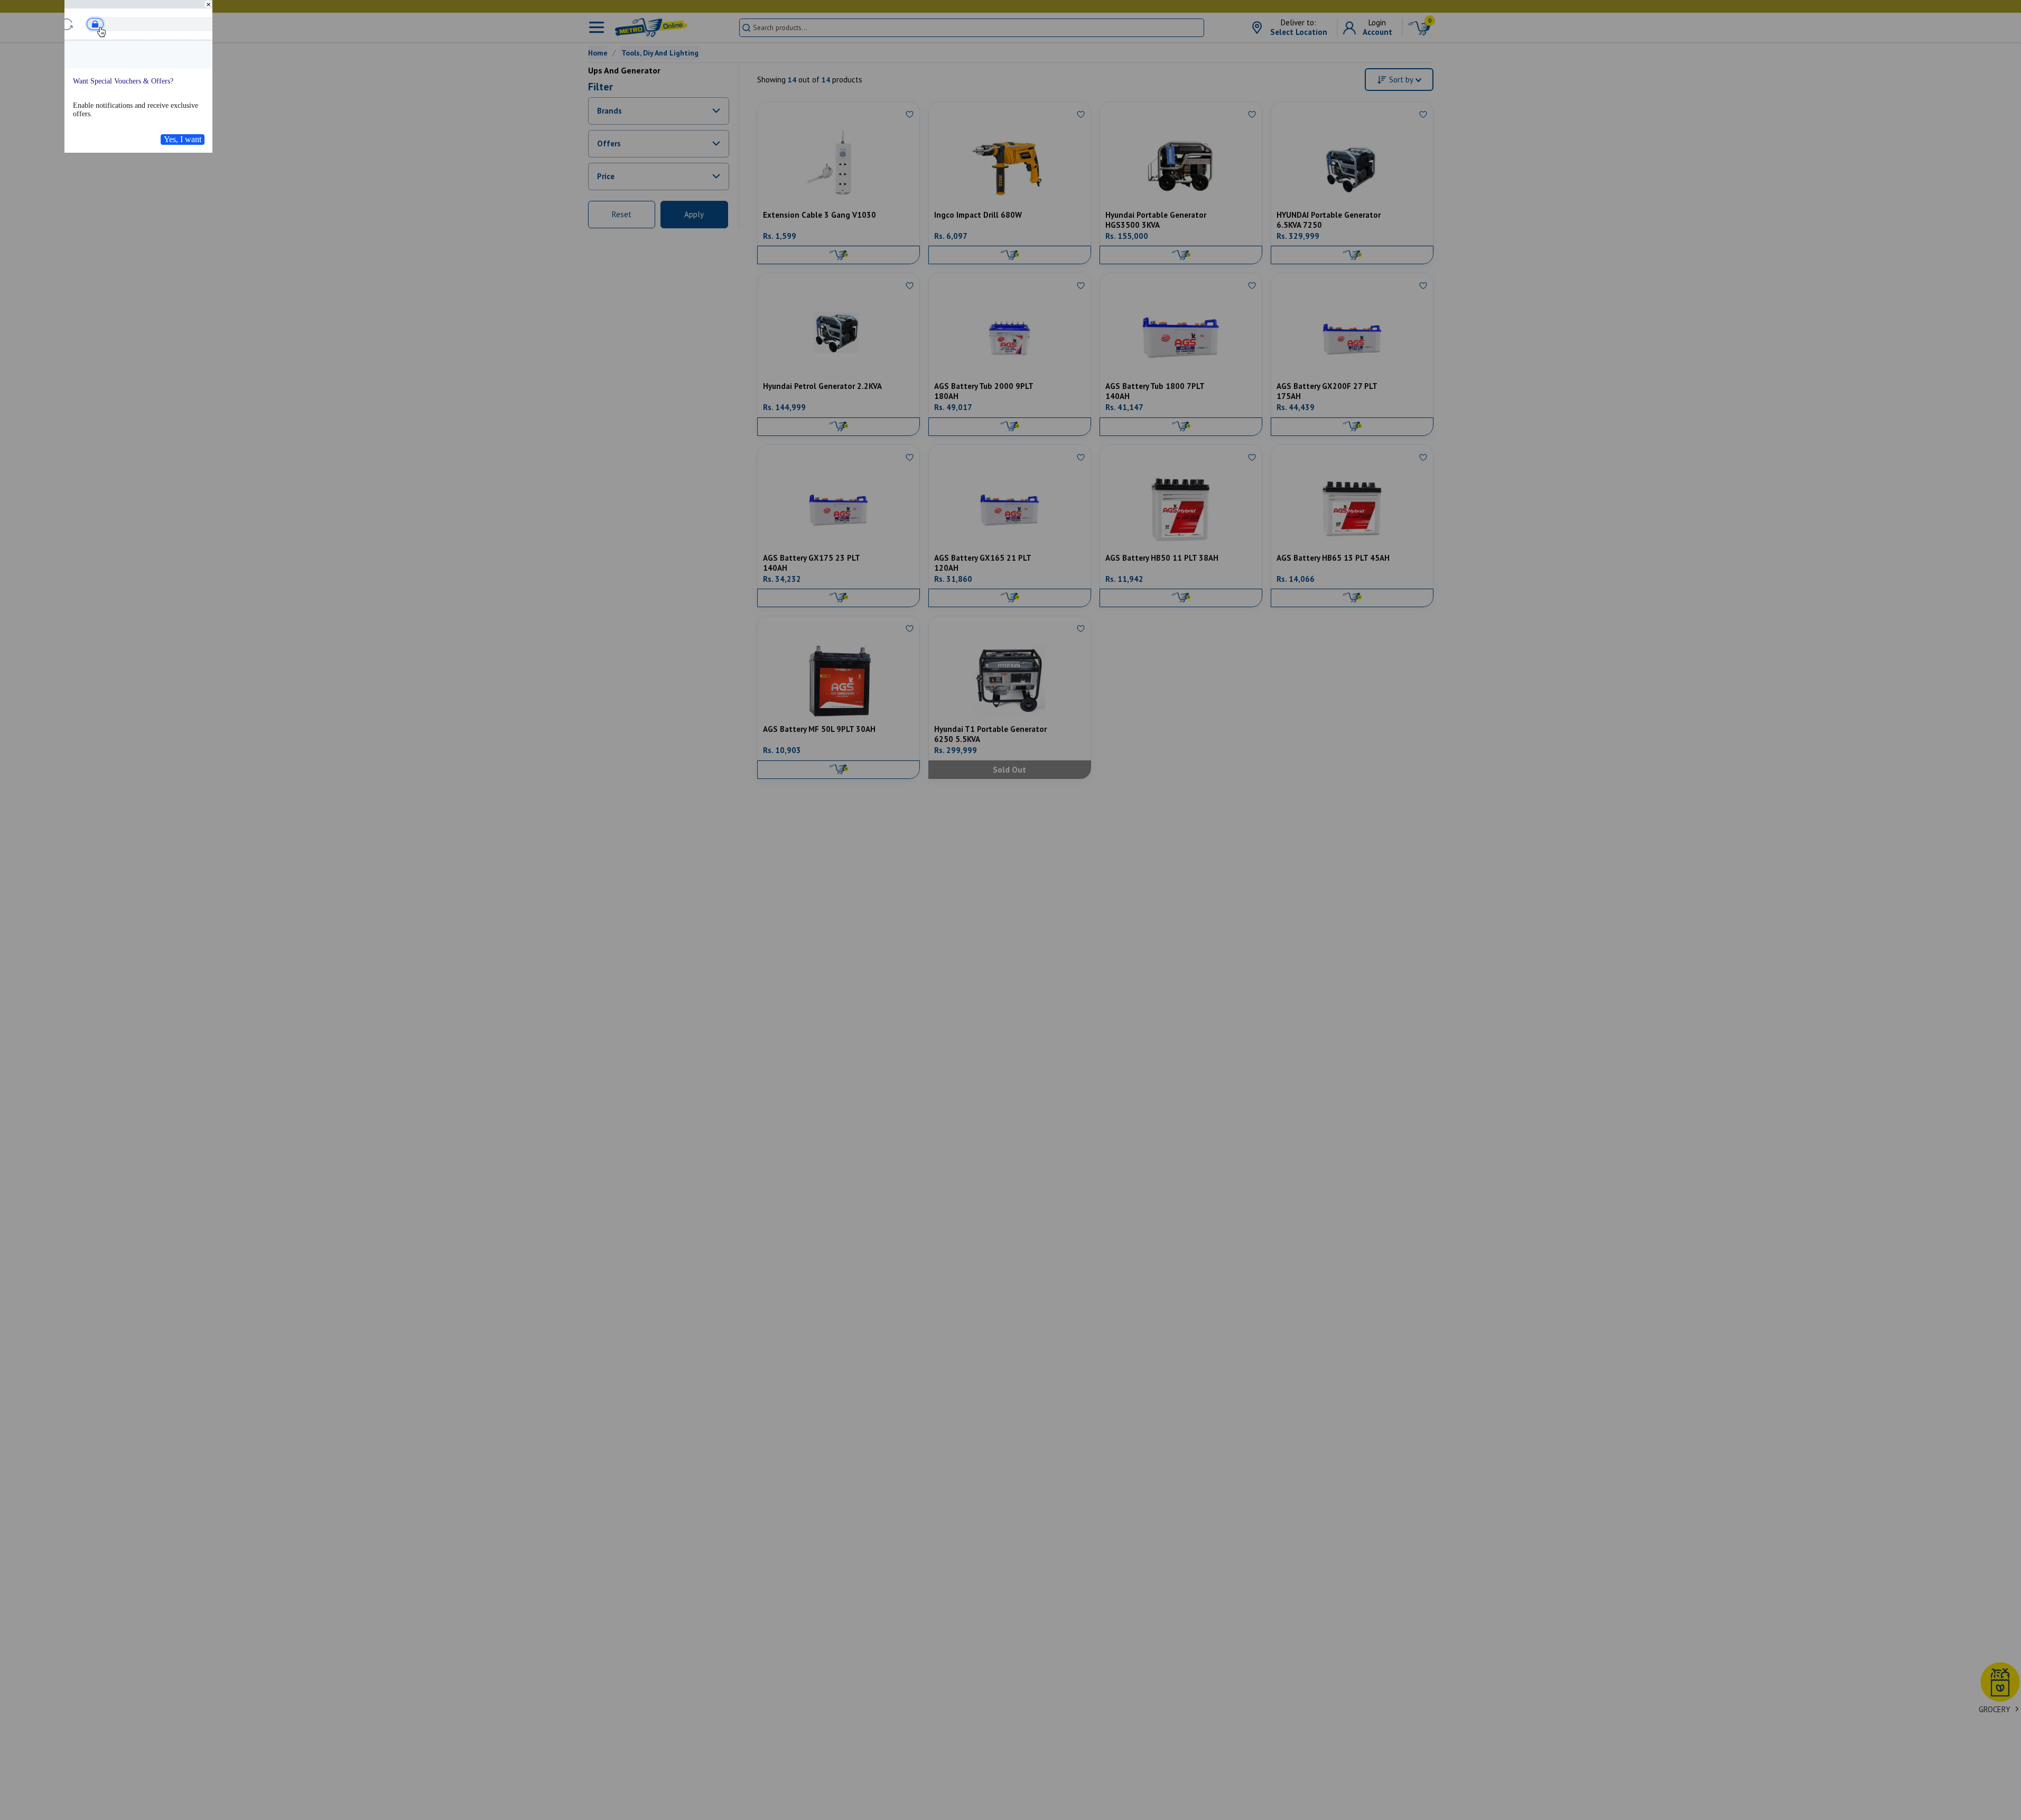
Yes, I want (183, 139)
